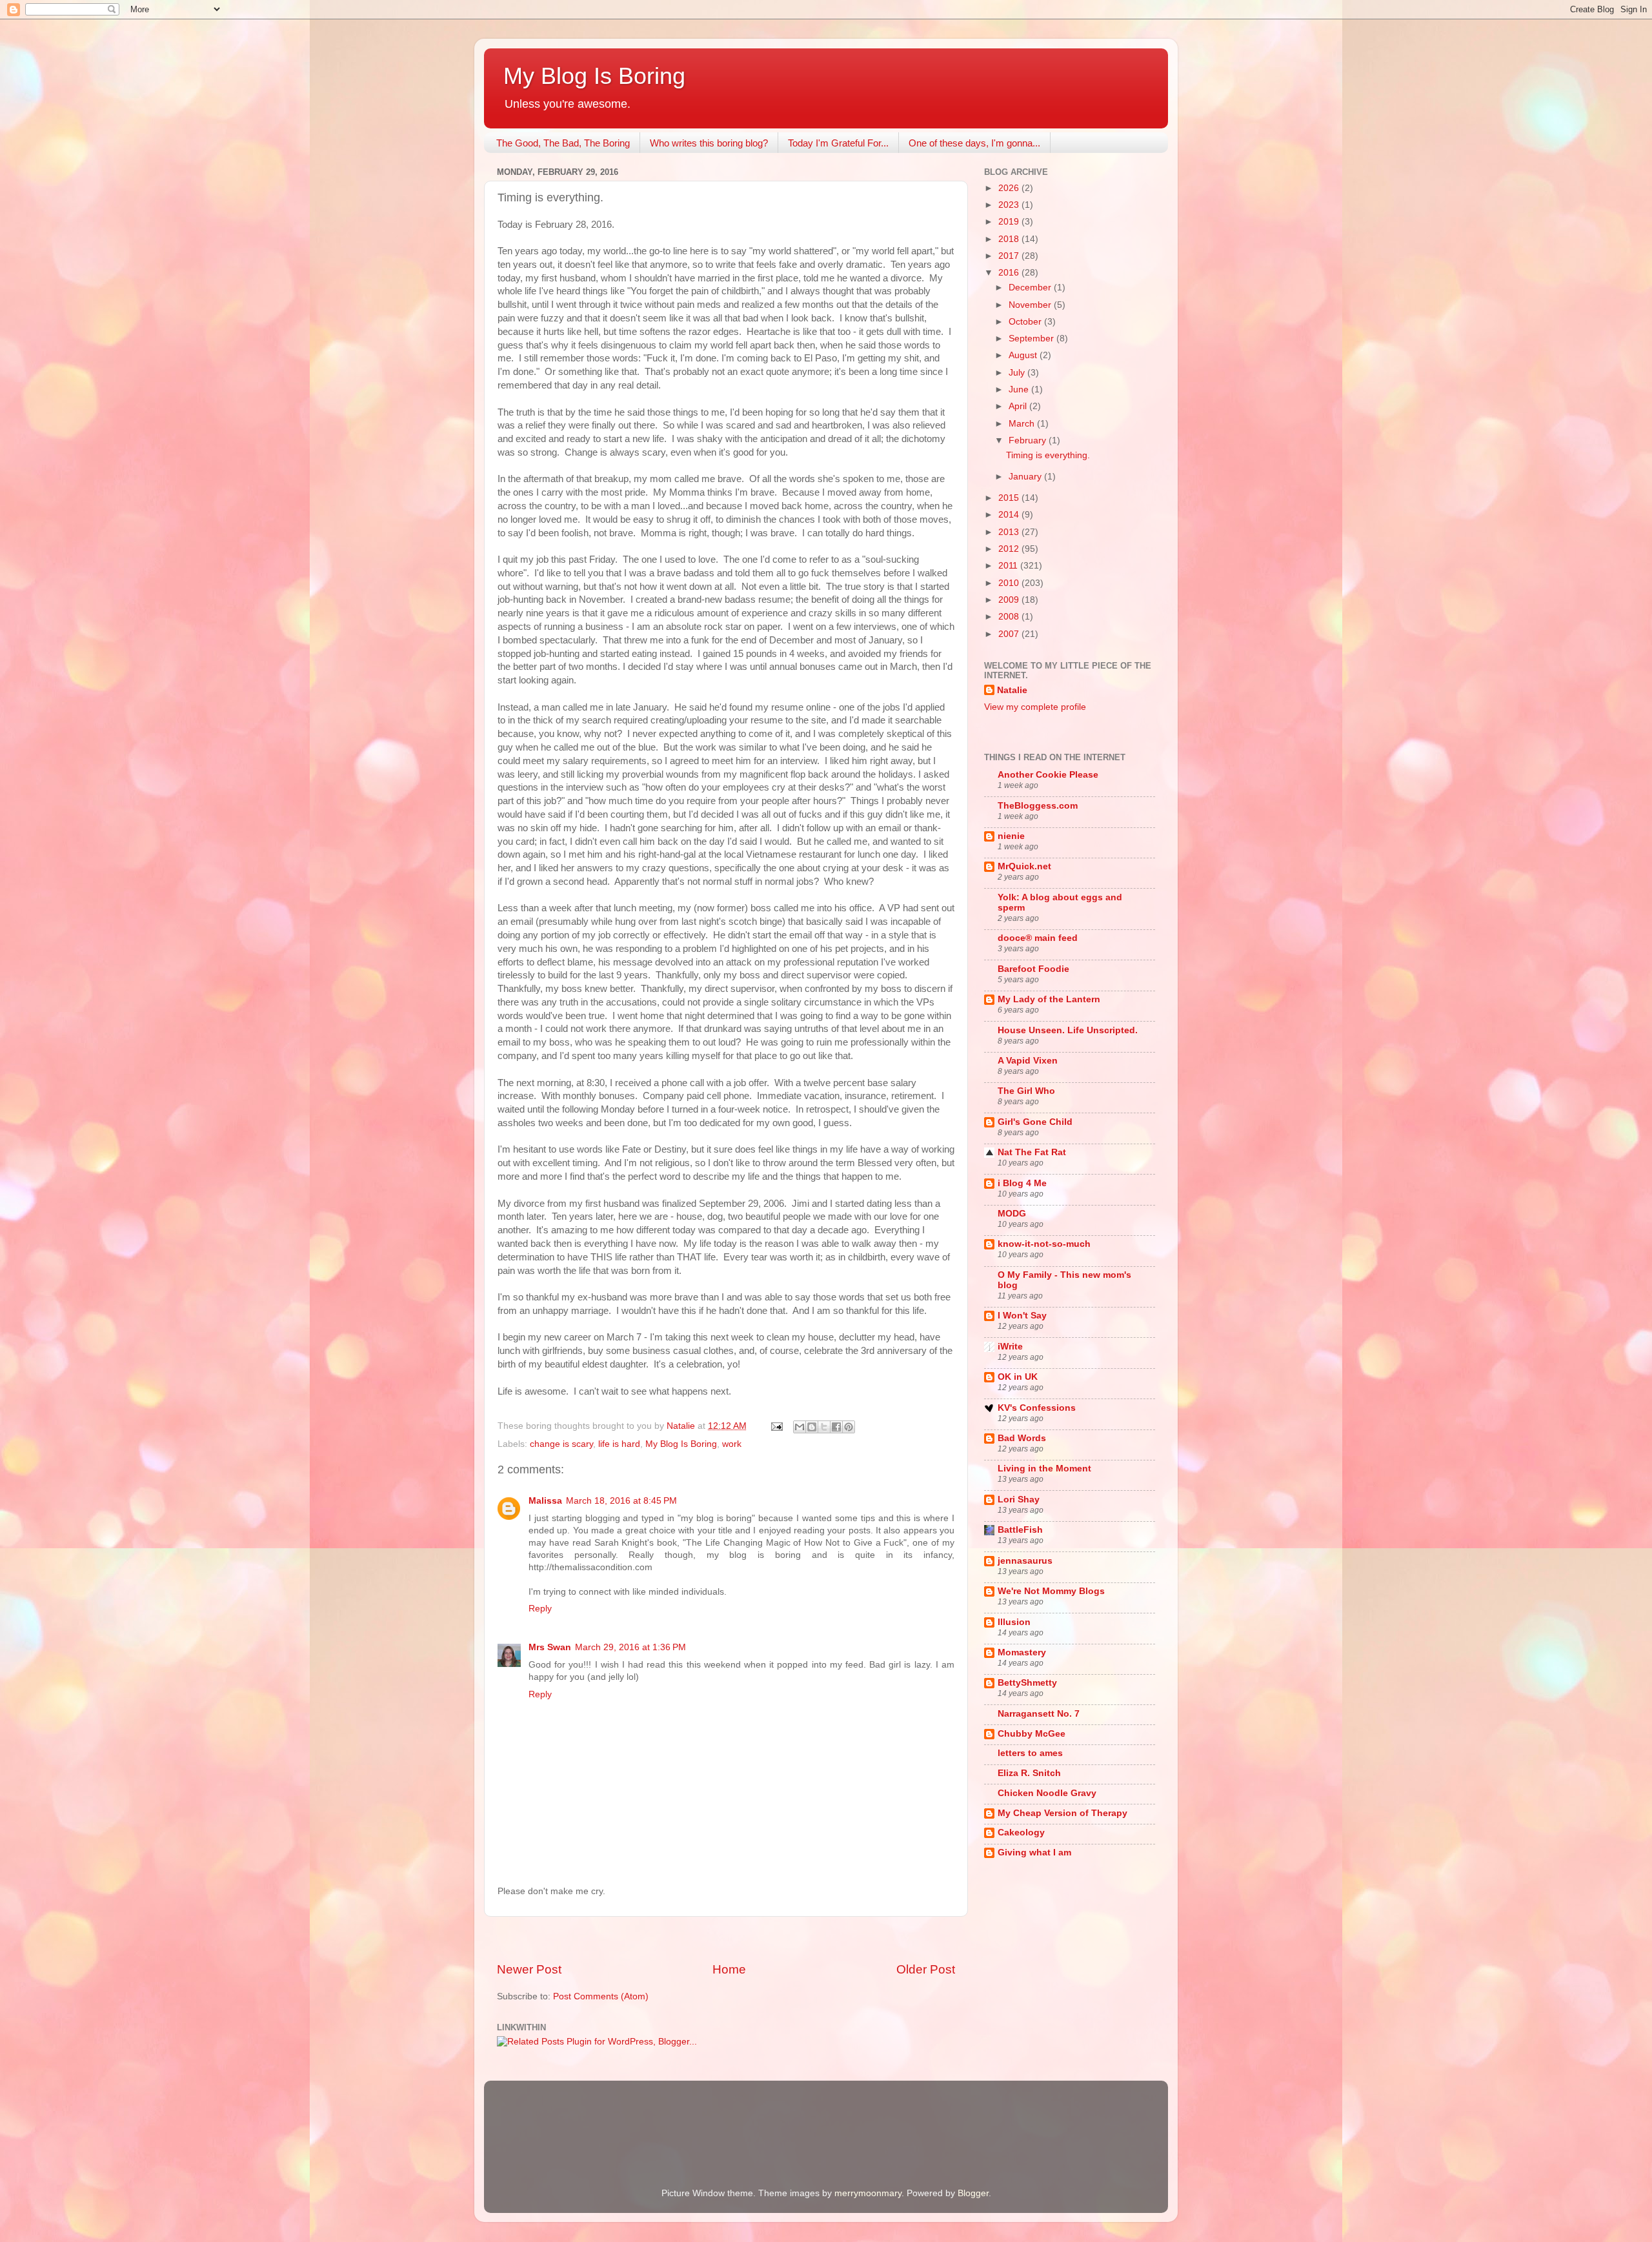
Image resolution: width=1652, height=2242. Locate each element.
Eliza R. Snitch (1029, 1773)
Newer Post (529, 1969)
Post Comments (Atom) (601, 1996)
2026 (1010, 188)
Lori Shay (1019, 1500)
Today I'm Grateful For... (838, 143)
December (1031, 288)
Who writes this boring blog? (709, 143)
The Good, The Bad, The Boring (563, 143)
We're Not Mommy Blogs (1051, 1591)
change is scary (561, 1444)
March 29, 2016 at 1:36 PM (630, 1647)
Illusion (1014, 1622)
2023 (1010, 205)
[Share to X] (824, 1427)
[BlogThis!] (812, 1427)
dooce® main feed (1038, 938)
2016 (1010, 273)
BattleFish (1020, 1530)
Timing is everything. (1048, 455)
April (1019, 406)
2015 (1010, 498)
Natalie (1012, 690)
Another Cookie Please (1048, 775)
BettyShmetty (1027, 1683)
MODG (1012, 1214)
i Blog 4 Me (1022, 1183)
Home (729, 1969)
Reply (540, 1609)
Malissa (545, 1501)
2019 (1010, 222)
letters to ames (1030, 1753)
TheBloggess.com (1038, 806)
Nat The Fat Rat (1032, 1152)
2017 (1010, 256)
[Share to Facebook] (836, 1427)
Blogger (973, 2193)
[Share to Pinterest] (849, 1427)
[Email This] (800, 1427)
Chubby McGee (1032, 1734)
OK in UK (1018, 1377)
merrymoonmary (868, 2193)
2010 (1010, 583)
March (1023, 424)
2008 (1010, 617)
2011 (1009, 566)
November (1031, 305)
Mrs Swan (550, 1647)
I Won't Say (1022, 1316)
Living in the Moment (1044, 1469)
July (1018, 373)
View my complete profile (1035, 707)
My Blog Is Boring (594, 76)
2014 (1010, 515)
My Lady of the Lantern (1049, 999)
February (1029, 440)
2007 (1010, 634)
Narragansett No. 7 (1039, 1714)
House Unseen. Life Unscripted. (1068, 1030)
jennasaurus (1025, 1561)
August (1024, 355)
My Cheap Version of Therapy (1063, 1813)
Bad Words (1022, 1438)
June (1020, 389)
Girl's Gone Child (1035, 1122)
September (1032, 338)
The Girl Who (1026, 1091)
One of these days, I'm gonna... (974, 143)
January (1026, 477)
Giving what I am (1034, 1853)
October (1026, 322)
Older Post (926, 1969)
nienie (1011, 836)
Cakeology (1021, 1833)
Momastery (1022, 1652)
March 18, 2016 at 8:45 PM (621, 1501)
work (732, 1444)
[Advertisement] (726, 1939)
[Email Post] (776, 1426)
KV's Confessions (1037, 1408)
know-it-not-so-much (1044, 1244)
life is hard (619, 1444)
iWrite (1010, 1347)
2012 (1010, 549)
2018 (1010, 239)
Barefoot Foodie (1033, 969)
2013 (1010, 532)
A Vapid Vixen (1028, 1061)
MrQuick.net (1024, 866)
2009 (1010, 600)
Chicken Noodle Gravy (1047, 1793)
